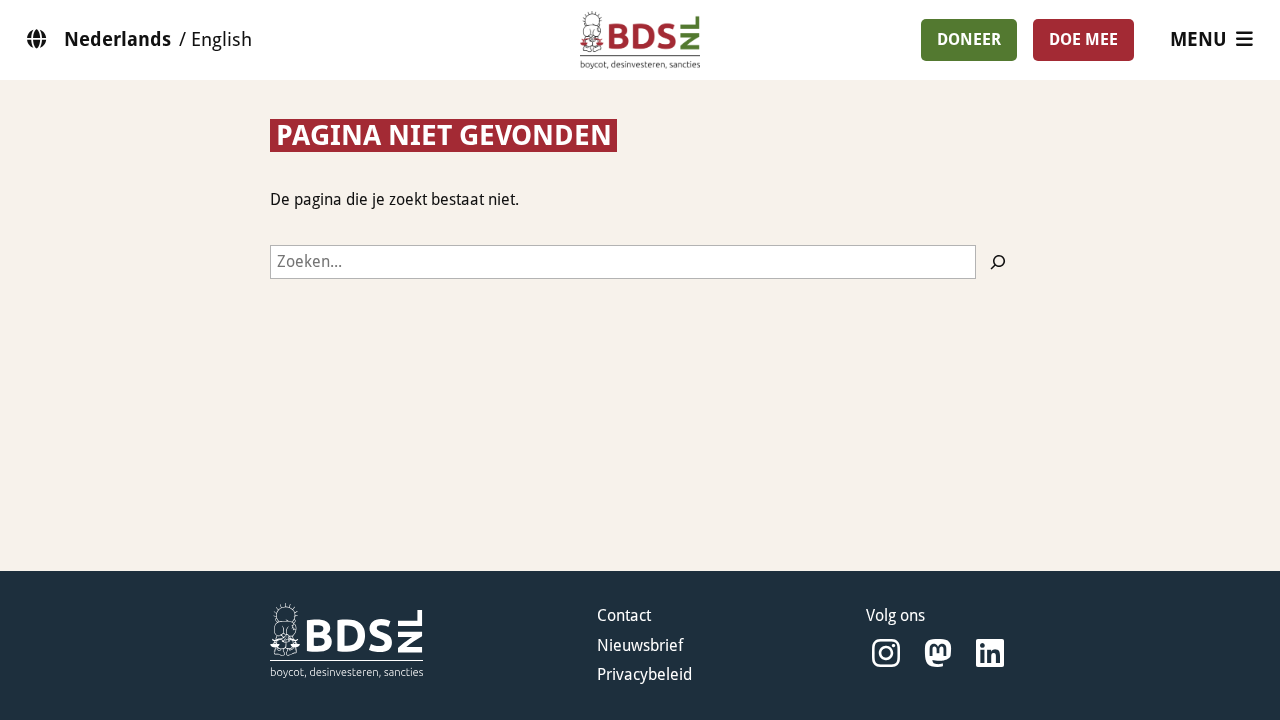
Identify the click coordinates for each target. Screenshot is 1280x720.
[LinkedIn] (990, 653)
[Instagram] (886, 653)
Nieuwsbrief (640, 645)
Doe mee (1083, 39)
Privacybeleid (644, 674)
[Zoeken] (998, 262)
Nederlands (117, 39)
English (221, 39)
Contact (624, 615)
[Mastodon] (938, 653)
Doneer (969, 39)
